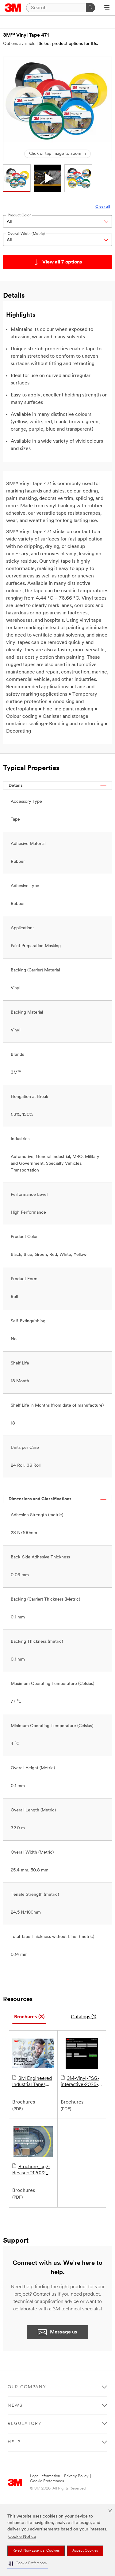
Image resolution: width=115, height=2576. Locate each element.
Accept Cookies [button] (85, 2551)
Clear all (103, 207)
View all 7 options (62, 262)
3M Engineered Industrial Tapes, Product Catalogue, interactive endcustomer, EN (33, 2082)
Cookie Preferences (47, 2481)
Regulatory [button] (25, 2424)
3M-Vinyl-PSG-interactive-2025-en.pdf (80, 2082)
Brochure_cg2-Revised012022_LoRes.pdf (33, 2170)
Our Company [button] (27, 2387)
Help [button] (14, 2442)
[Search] (90, 8)
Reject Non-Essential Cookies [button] (36, 2551)
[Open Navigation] (107, 8)
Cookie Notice (22, 2537)
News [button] (15, 2406)
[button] (28, 2564)
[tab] (29, 2017)
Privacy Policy (76, 2476)
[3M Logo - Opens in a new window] (13, 8)
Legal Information (45, 2476)
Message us (64, 2332)
